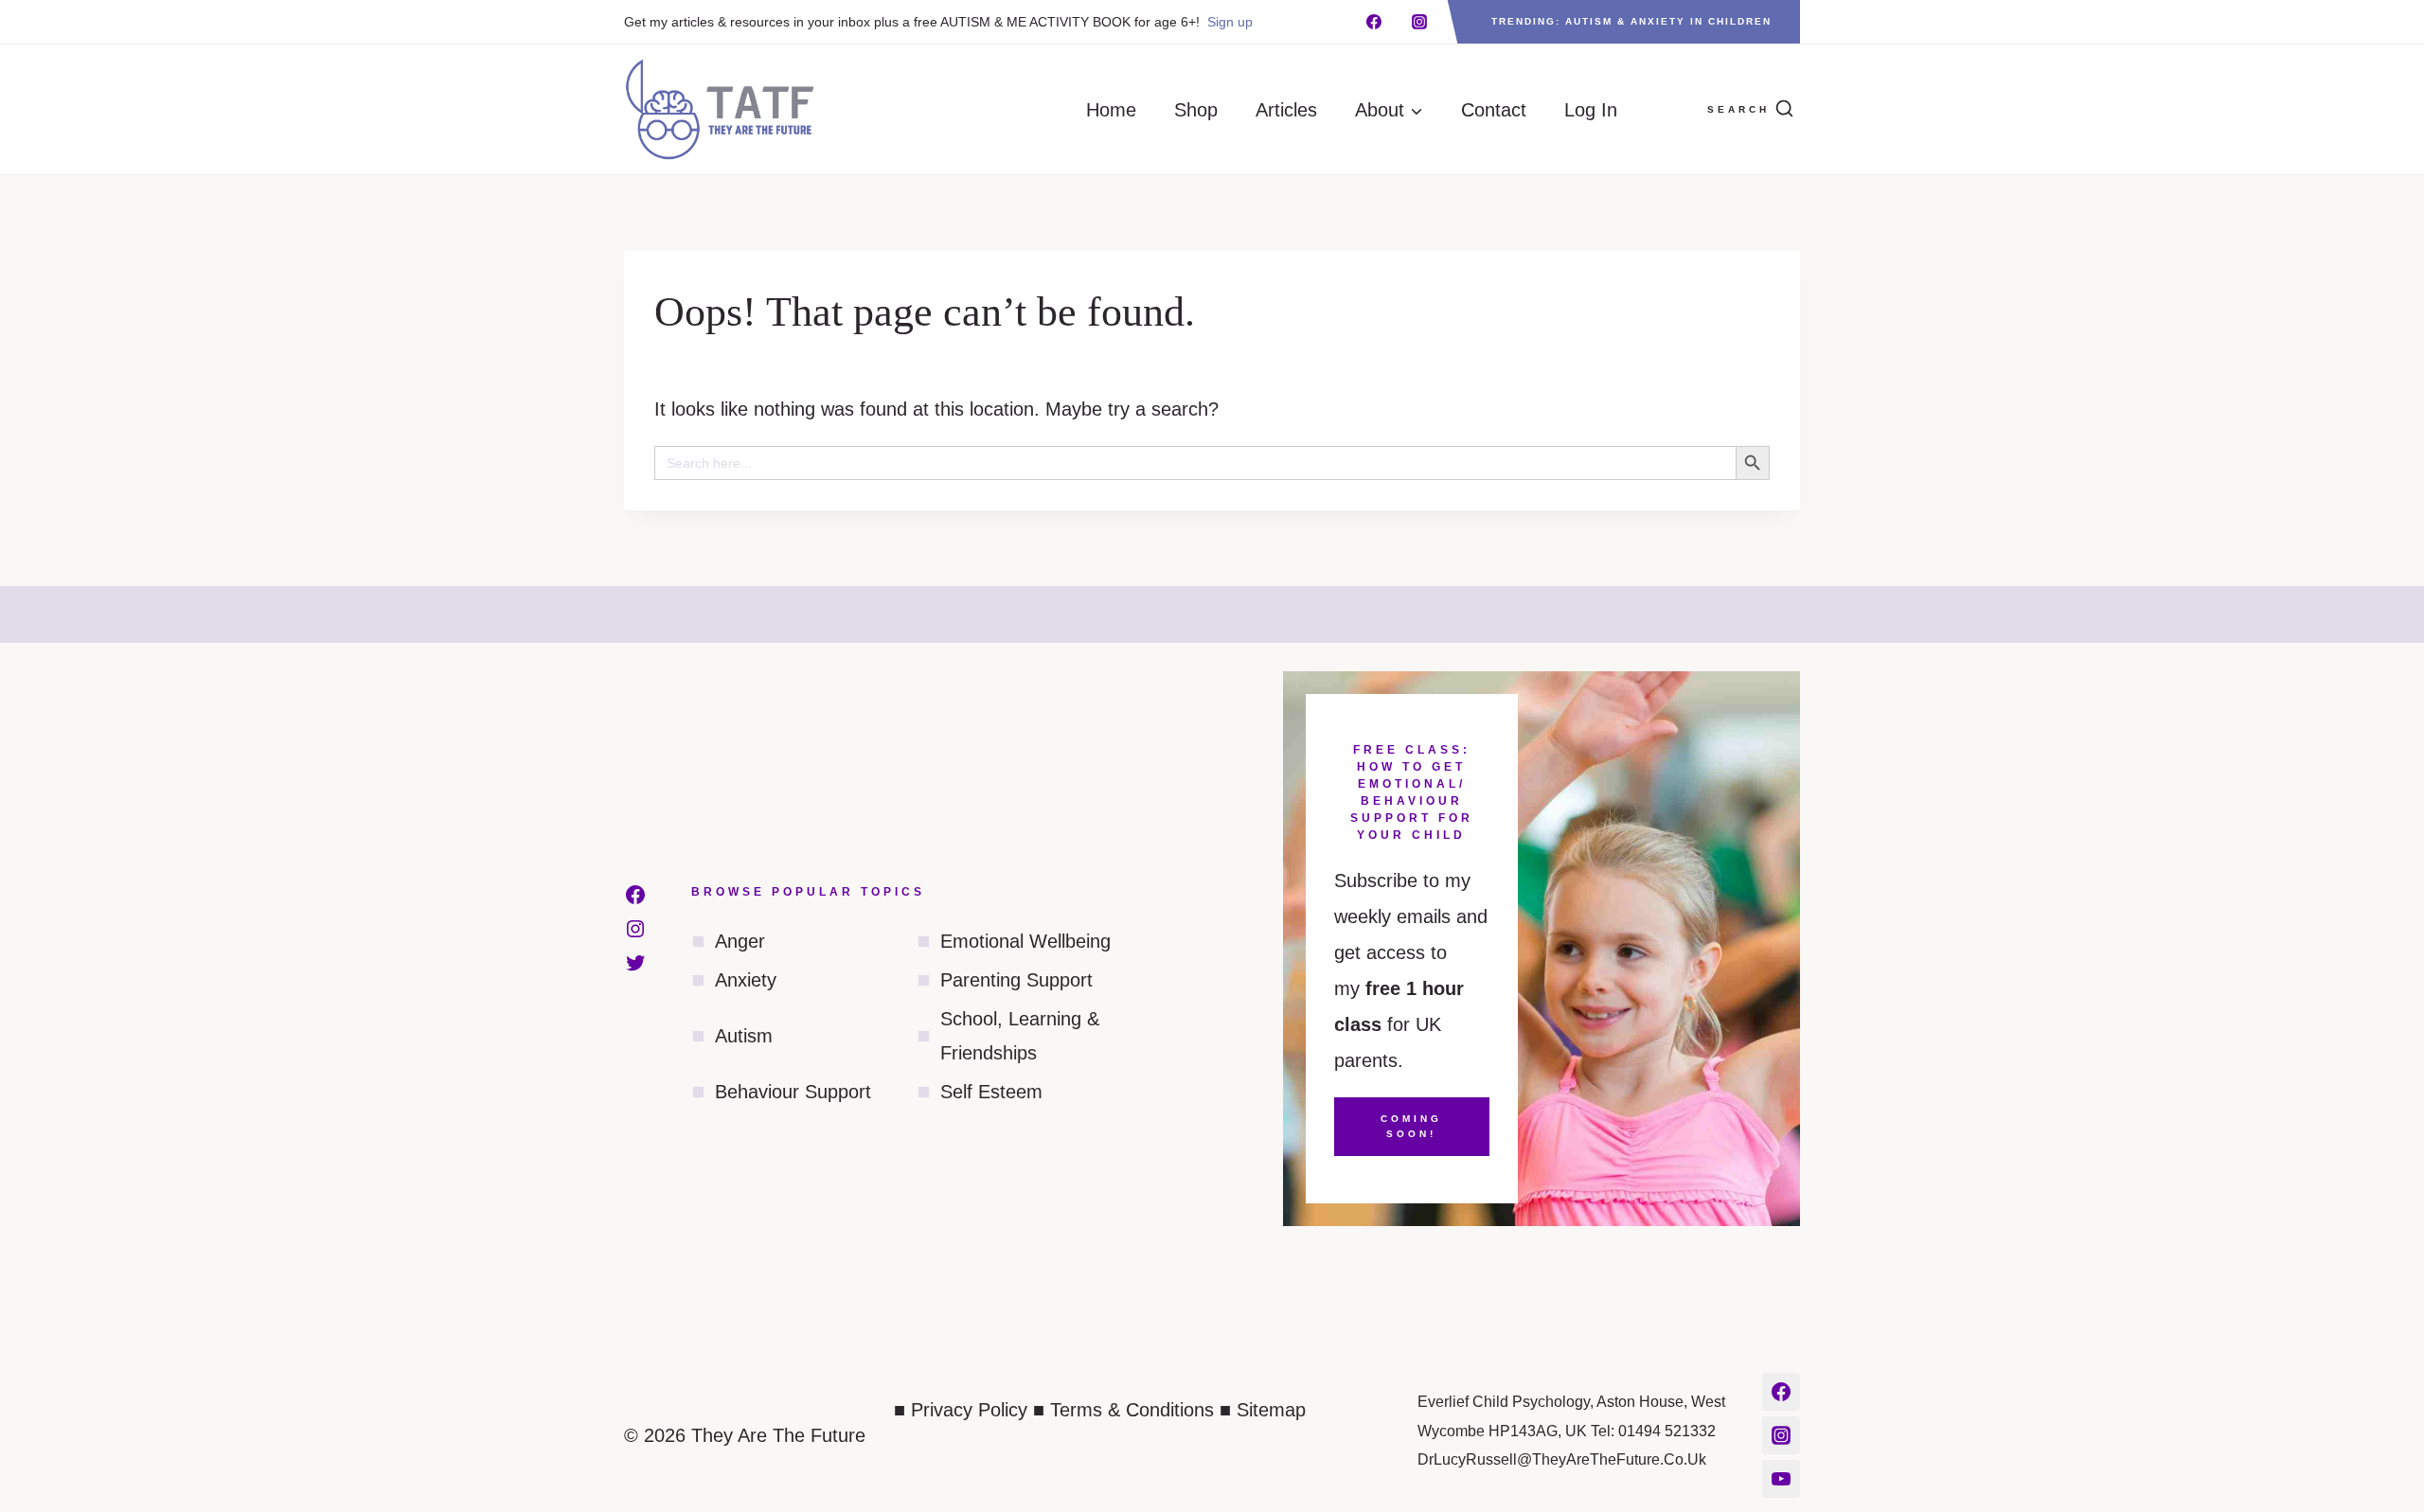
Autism (744, 1036)
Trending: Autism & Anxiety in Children (1631, 21)
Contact (1494, 110)
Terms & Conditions (1132, 1410)
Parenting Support (1016, 980)
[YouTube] (1781, 1479)
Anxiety (746, 980)
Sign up (1230, 22)
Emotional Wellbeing (1025, 941)
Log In (1591, 110)
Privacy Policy (969, 1410)
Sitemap (1271, 1410)
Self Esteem (991, 1092)
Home (1111, 110)
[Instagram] (1419, 22)
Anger (740, 941)
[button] (1665, 109)
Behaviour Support (793, 1092)
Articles (1286, 110)
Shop (1196, 110)
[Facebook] (1374, 22)
